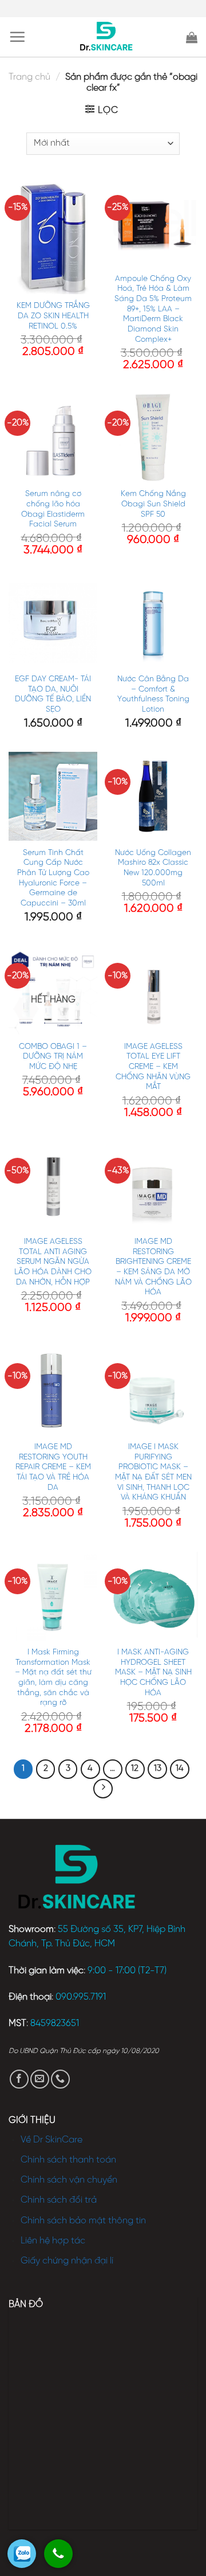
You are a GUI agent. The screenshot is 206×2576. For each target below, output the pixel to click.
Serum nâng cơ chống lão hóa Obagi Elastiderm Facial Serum (53, 509)
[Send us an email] (40, 2079)
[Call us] (60, 2079)
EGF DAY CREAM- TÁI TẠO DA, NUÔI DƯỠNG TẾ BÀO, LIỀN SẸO (53, 694)
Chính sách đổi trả (59, 2200)
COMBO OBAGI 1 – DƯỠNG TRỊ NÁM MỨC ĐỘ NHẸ (53, 1057)
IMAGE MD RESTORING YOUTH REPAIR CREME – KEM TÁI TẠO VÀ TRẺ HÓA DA (53, 1467)
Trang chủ (29, 77)
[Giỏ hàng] (192, 37)
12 (135, 1769)
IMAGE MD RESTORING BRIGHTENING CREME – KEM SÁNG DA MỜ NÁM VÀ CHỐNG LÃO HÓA (153, 1267)
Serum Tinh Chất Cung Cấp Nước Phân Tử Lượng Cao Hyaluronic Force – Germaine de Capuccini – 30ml (53, 878)
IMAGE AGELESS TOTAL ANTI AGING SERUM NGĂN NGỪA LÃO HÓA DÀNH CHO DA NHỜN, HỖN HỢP (53, 1262)
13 (158, 1769)
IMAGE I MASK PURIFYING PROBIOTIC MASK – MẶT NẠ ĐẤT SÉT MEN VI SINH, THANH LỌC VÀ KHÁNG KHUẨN (153, 1472)
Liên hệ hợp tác (53, 2241)
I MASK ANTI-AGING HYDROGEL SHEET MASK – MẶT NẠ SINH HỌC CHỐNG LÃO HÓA (153, 1673)
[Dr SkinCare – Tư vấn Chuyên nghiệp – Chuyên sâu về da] (106, 37)
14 (180, 1769)
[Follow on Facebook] (19, 2079)
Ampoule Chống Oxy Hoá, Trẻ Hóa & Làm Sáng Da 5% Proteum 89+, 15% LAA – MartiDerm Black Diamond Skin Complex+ (153, 309)
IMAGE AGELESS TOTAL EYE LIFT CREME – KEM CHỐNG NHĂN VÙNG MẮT (153, 1067)
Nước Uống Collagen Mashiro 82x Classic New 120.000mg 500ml (153, 868)
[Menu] (17, 37)
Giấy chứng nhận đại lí (67, 2261)
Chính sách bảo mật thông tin (83, 2221)
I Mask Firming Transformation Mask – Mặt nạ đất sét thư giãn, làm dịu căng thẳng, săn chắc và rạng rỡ (53, 1677)
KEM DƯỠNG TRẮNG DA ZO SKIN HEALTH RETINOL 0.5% (53, 316)
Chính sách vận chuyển (69, 2180)
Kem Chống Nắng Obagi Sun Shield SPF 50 (153, 504)
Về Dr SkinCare (51, 2140)
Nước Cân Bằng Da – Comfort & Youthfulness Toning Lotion (153, 694)
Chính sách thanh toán (68, 2160)
